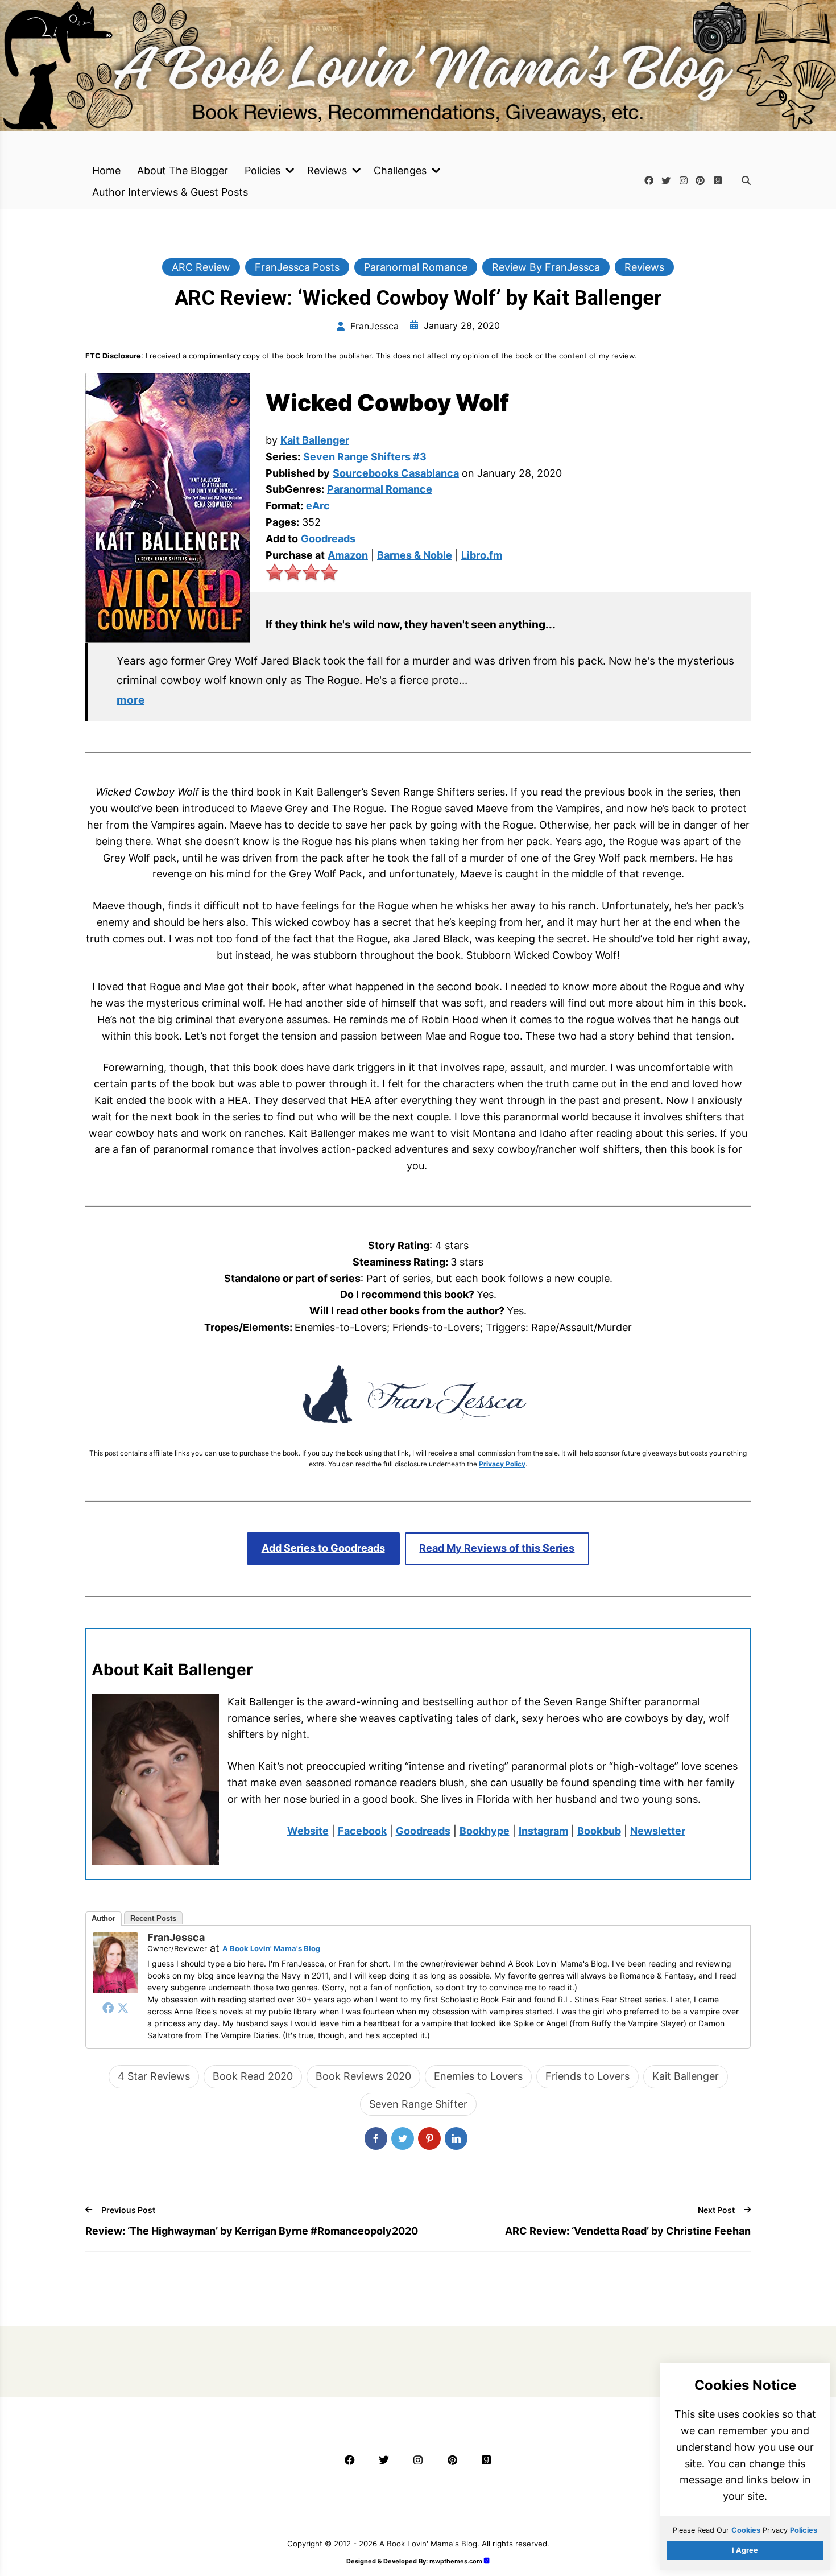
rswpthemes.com (456, 2561)
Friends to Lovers (587, 2076)
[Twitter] (123, 2008)
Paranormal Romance (416, 267)
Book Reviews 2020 (363, 2076)
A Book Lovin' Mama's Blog (271, 1948)
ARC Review (201, 267)
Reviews (327, 171)
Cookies (746, 2530)
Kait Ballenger (315, 440)
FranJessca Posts (297, 267)
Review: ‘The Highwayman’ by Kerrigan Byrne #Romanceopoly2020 (252, 2231)
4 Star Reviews (154, 2076)
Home (106, 171)
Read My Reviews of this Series (497, 1548)
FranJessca (176, 1937)
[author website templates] (487, 2561)
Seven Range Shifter (418, 2104)
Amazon (348, 555)
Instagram (543, 1831)
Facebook (362, 1831)
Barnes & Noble (415, 555)
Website (308, 1831)
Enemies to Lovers (478, 2076)
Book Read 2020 (253, 2076)
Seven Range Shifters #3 (365, 457)
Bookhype (485, 1831)
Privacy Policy (502, 1464)
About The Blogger (183, 171)
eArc (318, 506)
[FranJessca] (115, 1990)
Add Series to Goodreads (323, 1548)
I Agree (745, 2550)
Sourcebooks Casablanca (396, 473)
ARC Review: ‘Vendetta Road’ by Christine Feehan (628, 2231)
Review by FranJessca (546, 267)
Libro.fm (482, 555)
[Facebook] (108, 2008)
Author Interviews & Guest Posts (170, 192)
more (131, 700)
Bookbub (599, 1831)
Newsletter (658, 1831)
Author (104, 1918)
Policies (262, 171)
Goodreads (328, 539)
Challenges (400, 171)
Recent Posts (153, 1918)
